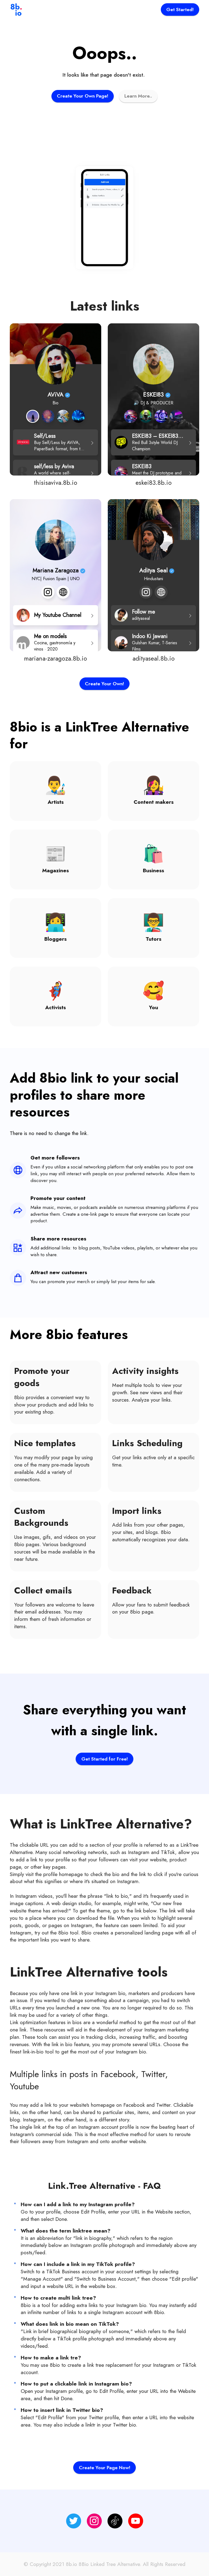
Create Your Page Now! (105, 2468)
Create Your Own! (104, 684)
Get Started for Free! (105, 1759)
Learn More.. (138, 96)
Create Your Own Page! (83, 96)
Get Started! (180, 10)
